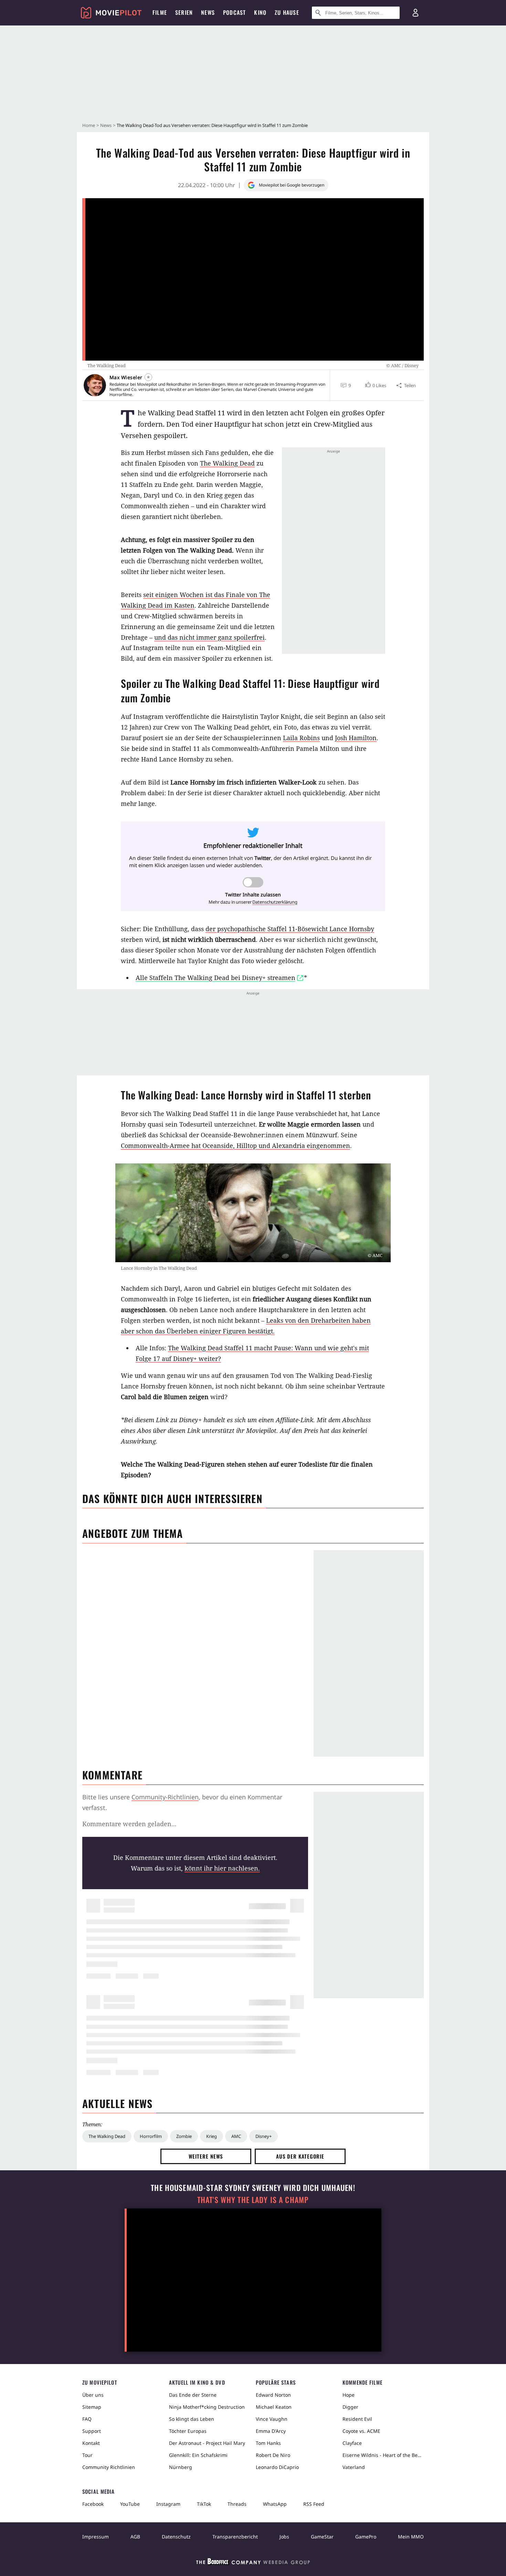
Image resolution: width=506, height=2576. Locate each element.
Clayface (352, 2443)
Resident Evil (357, 2419)
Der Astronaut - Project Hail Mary (207, 2443)
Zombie (184, 2136)
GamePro (366, 2537)
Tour (87, 2455)
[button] (375, 385)
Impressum (96, 2537)
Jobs (284, 2537)
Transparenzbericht (235, 2537)
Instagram (168, 2504)
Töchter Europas (188, 2431)
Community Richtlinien (109, 2467)
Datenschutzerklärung (275, 902)
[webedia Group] (253, 2563)
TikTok (204, 2504)
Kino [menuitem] (260, 12)
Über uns (93, 2395)
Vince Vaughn (272, 2419)
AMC (236, 2136)
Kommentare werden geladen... (129, 1824)
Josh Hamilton (356, 738)
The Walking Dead (227, 463)
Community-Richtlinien (165, 1797)
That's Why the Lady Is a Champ (253, 2200)
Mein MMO (411, 2537)
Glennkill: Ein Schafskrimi (198, 2455)
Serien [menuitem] (184, 12)
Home (89, 125)
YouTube (130, 2504)
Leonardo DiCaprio (277, 2467)
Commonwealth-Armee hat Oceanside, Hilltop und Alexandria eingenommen (235, 1146)
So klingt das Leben (192, 2419)
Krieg (212, 2136)
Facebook (93, 2504)
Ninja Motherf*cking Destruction (207, 2407)
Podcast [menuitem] (234, 12)
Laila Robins (301, 738)
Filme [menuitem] (160, 12)
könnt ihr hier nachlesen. (222, 1868)
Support (92, 2431)
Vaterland (354, 2467)
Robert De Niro (273, 2455)
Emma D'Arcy (271, 2431)
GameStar (322, 2537)
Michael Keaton (274, 2407)
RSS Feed (314, 2504)
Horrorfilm (151, 2136)
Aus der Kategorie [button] (300, 2156)
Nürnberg (181, 2467)
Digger (350, 2407)
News (106, 125)
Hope (349, 2395)
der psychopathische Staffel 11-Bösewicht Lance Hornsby (290, 929)
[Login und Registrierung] (415, 13)
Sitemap (92, 2407)
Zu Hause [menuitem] (287, 12)
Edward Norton (273, 2395)
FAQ (87, 2419)
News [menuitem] (208, 12)
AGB (135, 2537)
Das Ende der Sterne (193, 2395)
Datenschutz (176, 2537)
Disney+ (263, 2136)
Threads (237, 2504)
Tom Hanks (268, 2443)
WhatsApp (275, 2504)
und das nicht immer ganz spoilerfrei (209, 637)
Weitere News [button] (206, 2156)
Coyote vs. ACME (361, 2431)
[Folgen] (148, 377)
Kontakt (91, 2443)
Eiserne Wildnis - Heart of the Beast (383, 2455)
